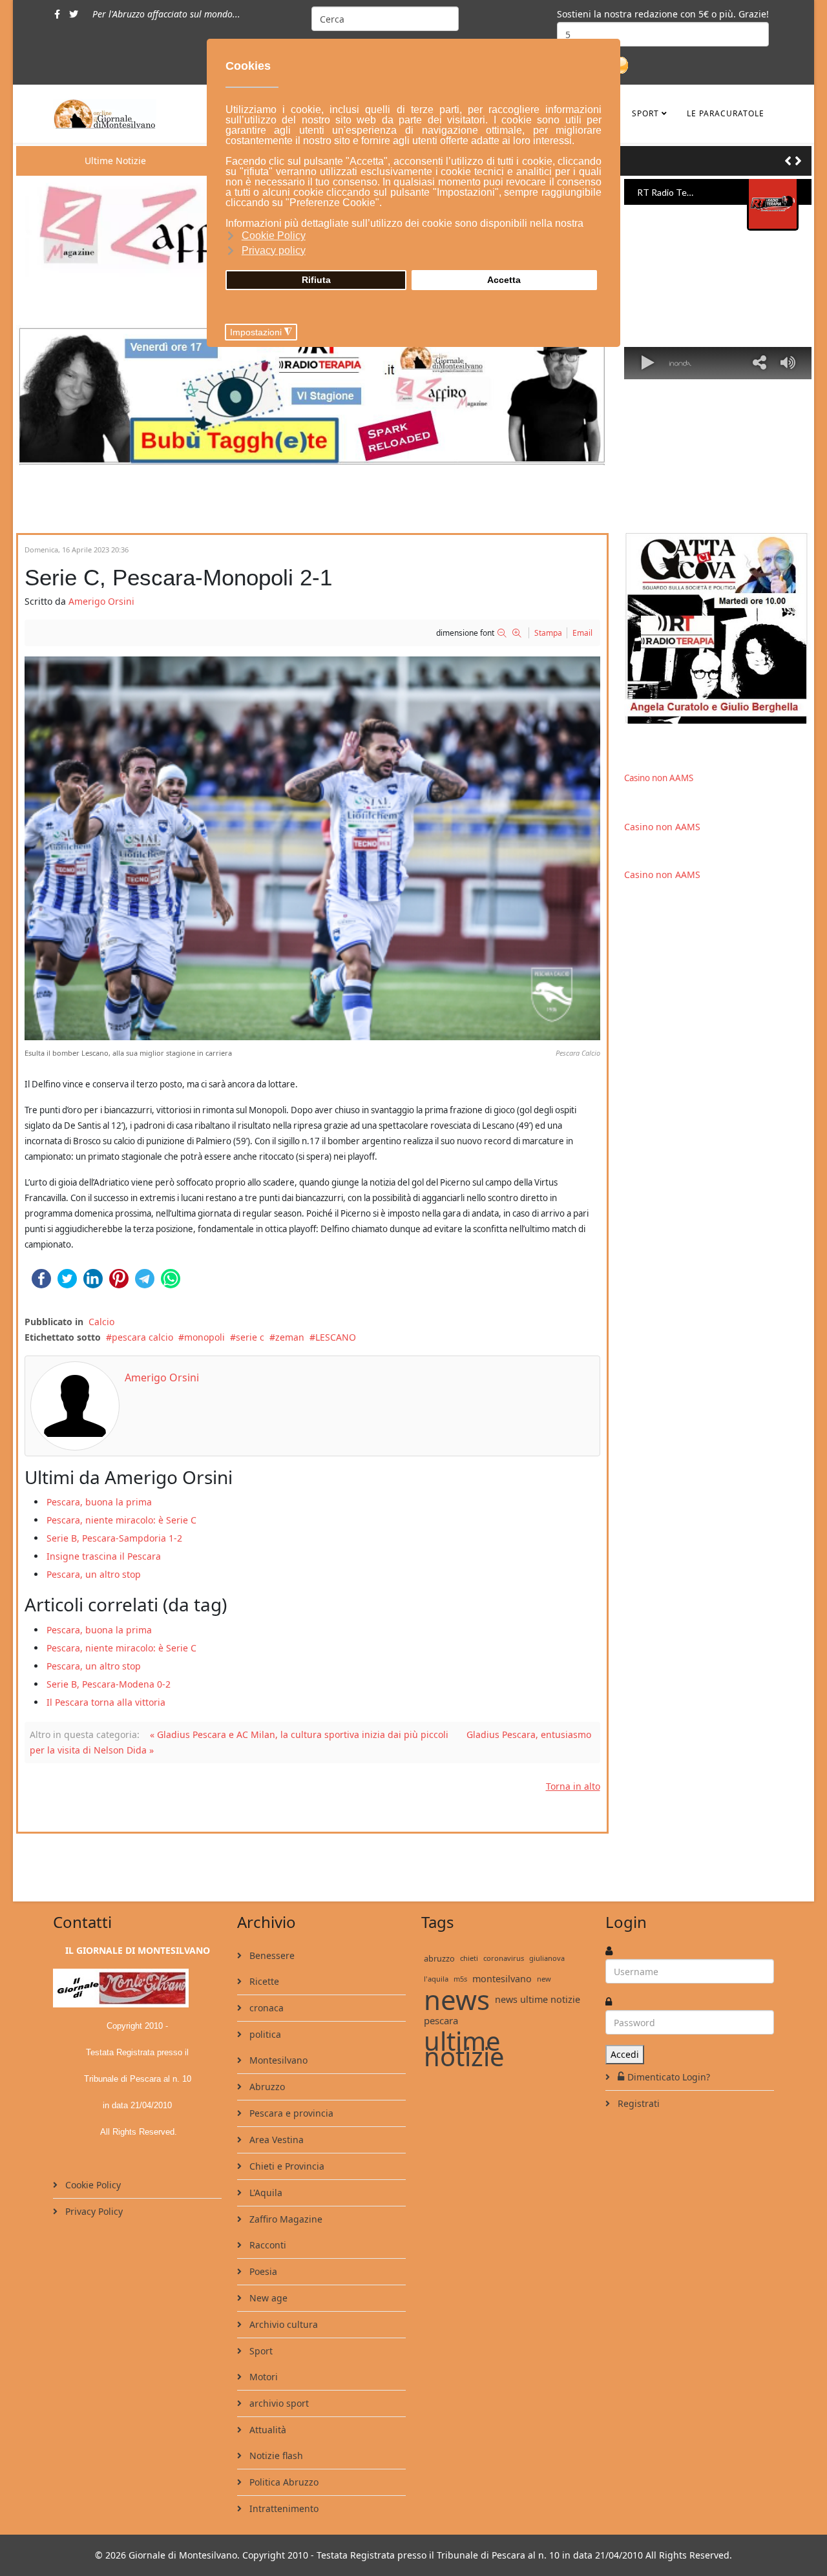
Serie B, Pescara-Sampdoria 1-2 (114, 1538)
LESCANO (336, 1337)
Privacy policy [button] (274, 250)
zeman (290, 1337)
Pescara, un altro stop (94, 1574)
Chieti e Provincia (286, 2166)
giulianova (547, 1958)
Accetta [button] (504, 280)
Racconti (267, 2245)
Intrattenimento (283, 2508)
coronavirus (504, 1958)
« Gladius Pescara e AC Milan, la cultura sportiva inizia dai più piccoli (299, 1734)
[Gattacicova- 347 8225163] (718, 628)
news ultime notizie (538, 1999)
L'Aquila (265, 2193)
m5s (460, 1979)
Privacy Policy (93, 2211)
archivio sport (278, 2403)
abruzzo (439, 1958)
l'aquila (436, 1979)
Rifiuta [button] (316, 280)
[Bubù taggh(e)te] (312, 395)
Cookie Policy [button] (274, 236)
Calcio (101, 1322)
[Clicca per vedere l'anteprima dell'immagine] (312, 848)
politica (264, 2034)
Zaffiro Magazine (285, 2219)
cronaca (265, 2008)
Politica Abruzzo (283, 2482)
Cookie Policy (92, 2185)
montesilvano (502, 1979)
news (457, 2000)
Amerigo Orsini (101, 601)
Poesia (262, 2271)
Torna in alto (573, 1786)
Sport (645, 113)
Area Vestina (275, 2140)
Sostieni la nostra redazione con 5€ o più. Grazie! (663, 14)
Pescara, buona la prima (99, 1502)
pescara (441, 2020)
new (544, 1979)
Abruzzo (266, 2087)
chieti (469, 1958)
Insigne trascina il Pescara (104, 1556)
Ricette (263, 1981)
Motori (262, 2377)
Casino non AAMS (659, 778)
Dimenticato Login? (669, 2077)
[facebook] (57, 14)
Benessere (271, 1955)
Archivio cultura (282, 2324)
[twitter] (74, 14)
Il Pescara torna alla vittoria (106, 1702)
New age (267, 2298)
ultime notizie (464, 2049)
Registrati (637, 2103)
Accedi (625, 2054)
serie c (250, 1337)
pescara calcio (142, 1337)
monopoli (204, 1337)
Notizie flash (275, 2456)
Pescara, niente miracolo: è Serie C (121, 1520)
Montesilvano (277, 2060)
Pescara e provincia (290, 2113)
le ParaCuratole (726, 113)
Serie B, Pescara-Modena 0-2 (109, 1684)
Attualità (267, 2430)
